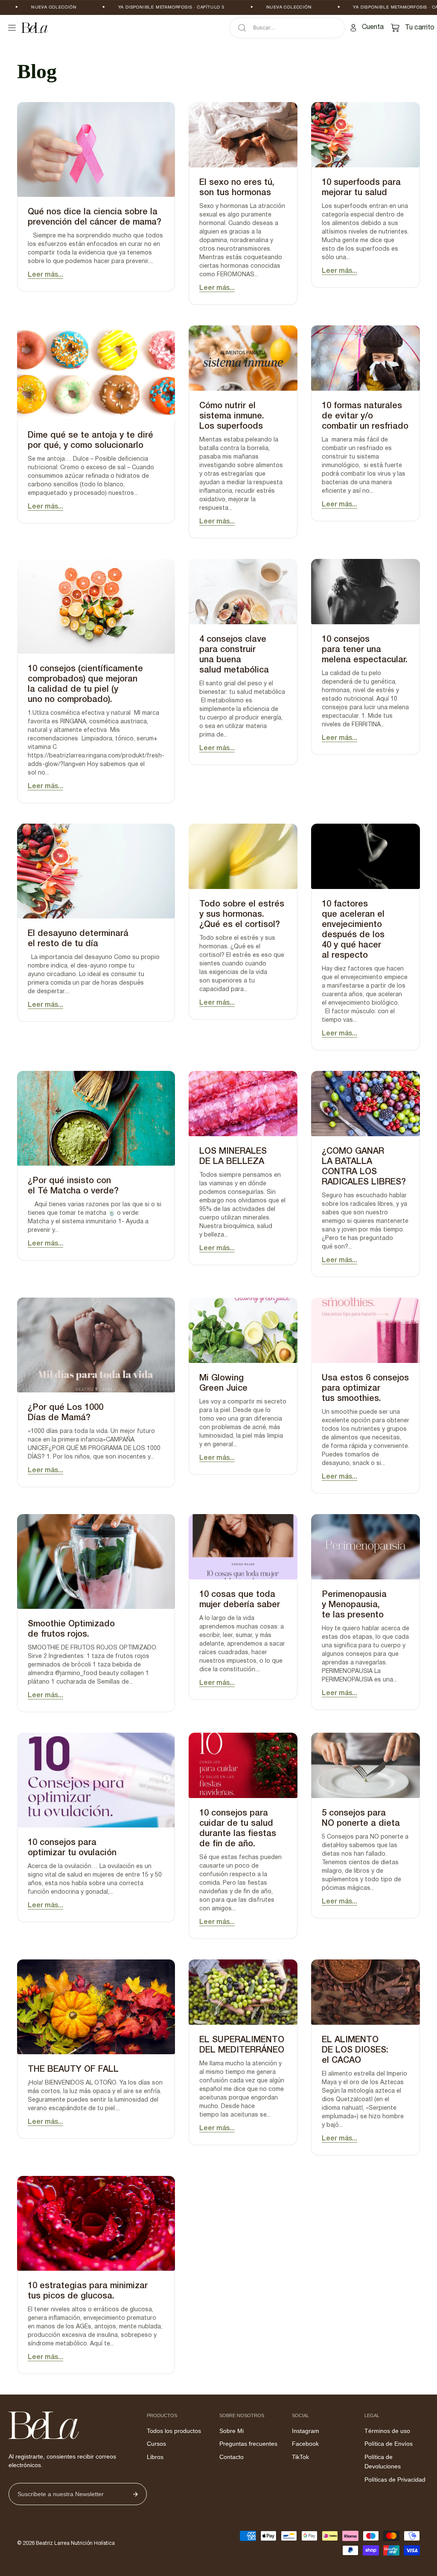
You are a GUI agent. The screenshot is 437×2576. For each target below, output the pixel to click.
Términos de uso (387, 2431)
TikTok (300, 2457)
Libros (155, 2457)
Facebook (305, 2444)
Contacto (232, 2457)
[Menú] (12, 28)
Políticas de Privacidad (395, 2480)
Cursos (156, 2444)
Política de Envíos (389, 2444)
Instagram (306, 2431)
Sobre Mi (232, 2431)
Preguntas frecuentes (248, 2444)
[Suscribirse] (135, 2494)
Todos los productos (174, 2431)
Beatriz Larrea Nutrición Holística (75, 2543)
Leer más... (45, 275)
